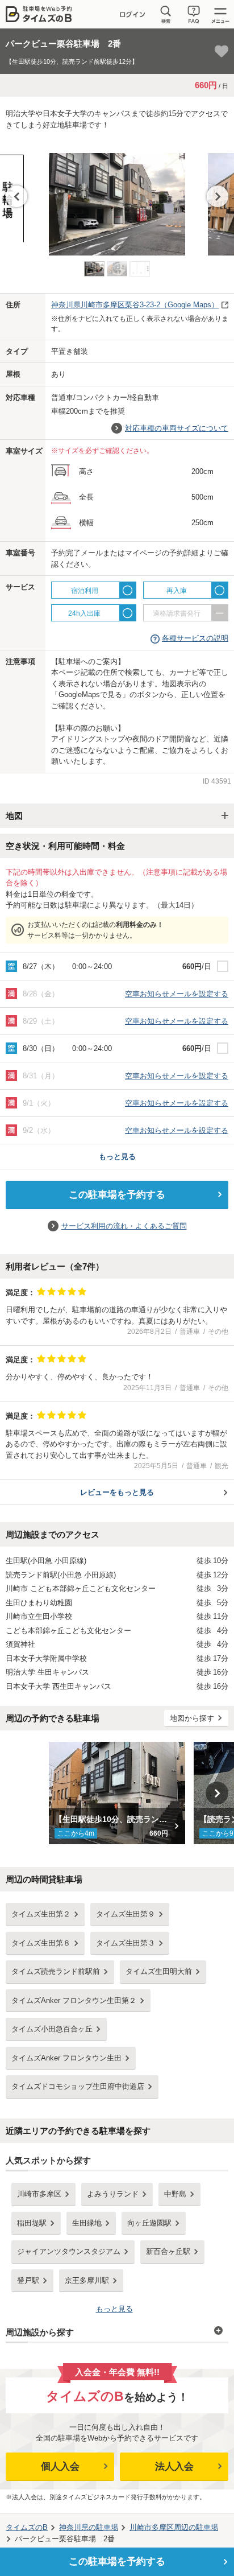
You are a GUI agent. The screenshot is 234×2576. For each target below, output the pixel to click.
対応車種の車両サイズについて (177, 428)
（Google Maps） (135, 305)
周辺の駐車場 (174, 2527)
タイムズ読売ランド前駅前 (56, 1971)
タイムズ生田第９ (126, 1914)
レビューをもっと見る (117, 1492)
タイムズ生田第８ (41, 1943)
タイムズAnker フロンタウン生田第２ (74, 2000)
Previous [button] (16, 196)
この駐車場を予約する (117, 1195)
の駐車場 (89, 2527)
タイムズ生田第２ (41, 1914)
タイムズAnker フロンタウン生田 (66, 2058)
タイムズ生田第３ (126, 1943)
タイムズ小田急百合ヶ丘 (52, 2029)
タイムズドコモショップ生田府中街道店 (78, 2086)
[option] (117, 199)
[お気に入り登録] (222, 51)
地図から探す (192, 1718)
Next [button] (218, 196)
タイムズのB (27, 2527)
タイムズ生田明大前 (159, 1971)
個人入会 (60, 2466)
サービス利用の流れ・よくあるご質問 (124, 1226)
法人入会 (174, 2466)
